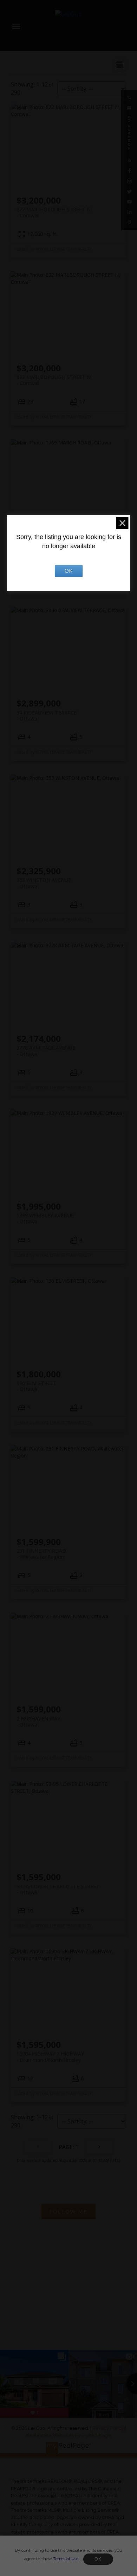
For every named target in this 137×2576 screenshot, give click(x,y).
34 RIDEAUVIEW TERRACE (47, 716)
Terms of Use (66, 2559)
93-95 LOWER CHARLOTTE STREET (58, 1889)
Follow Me (68, 2212)
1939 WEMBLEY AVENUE (45, 1218)
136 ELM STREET (37, 1386)
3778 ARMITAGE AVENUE (46, 1051)
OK (98, 2559)
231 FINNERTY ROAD (41, 1554)
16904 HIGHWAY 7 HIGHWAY (50, 2057)
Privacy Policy (108, 2428)
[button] (129, 97)
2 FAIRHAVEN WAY (38, 1722)
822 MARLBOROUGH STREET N (54, 212)
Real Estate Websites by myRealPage (68, 2436)
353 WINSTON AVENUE (44, 883)
